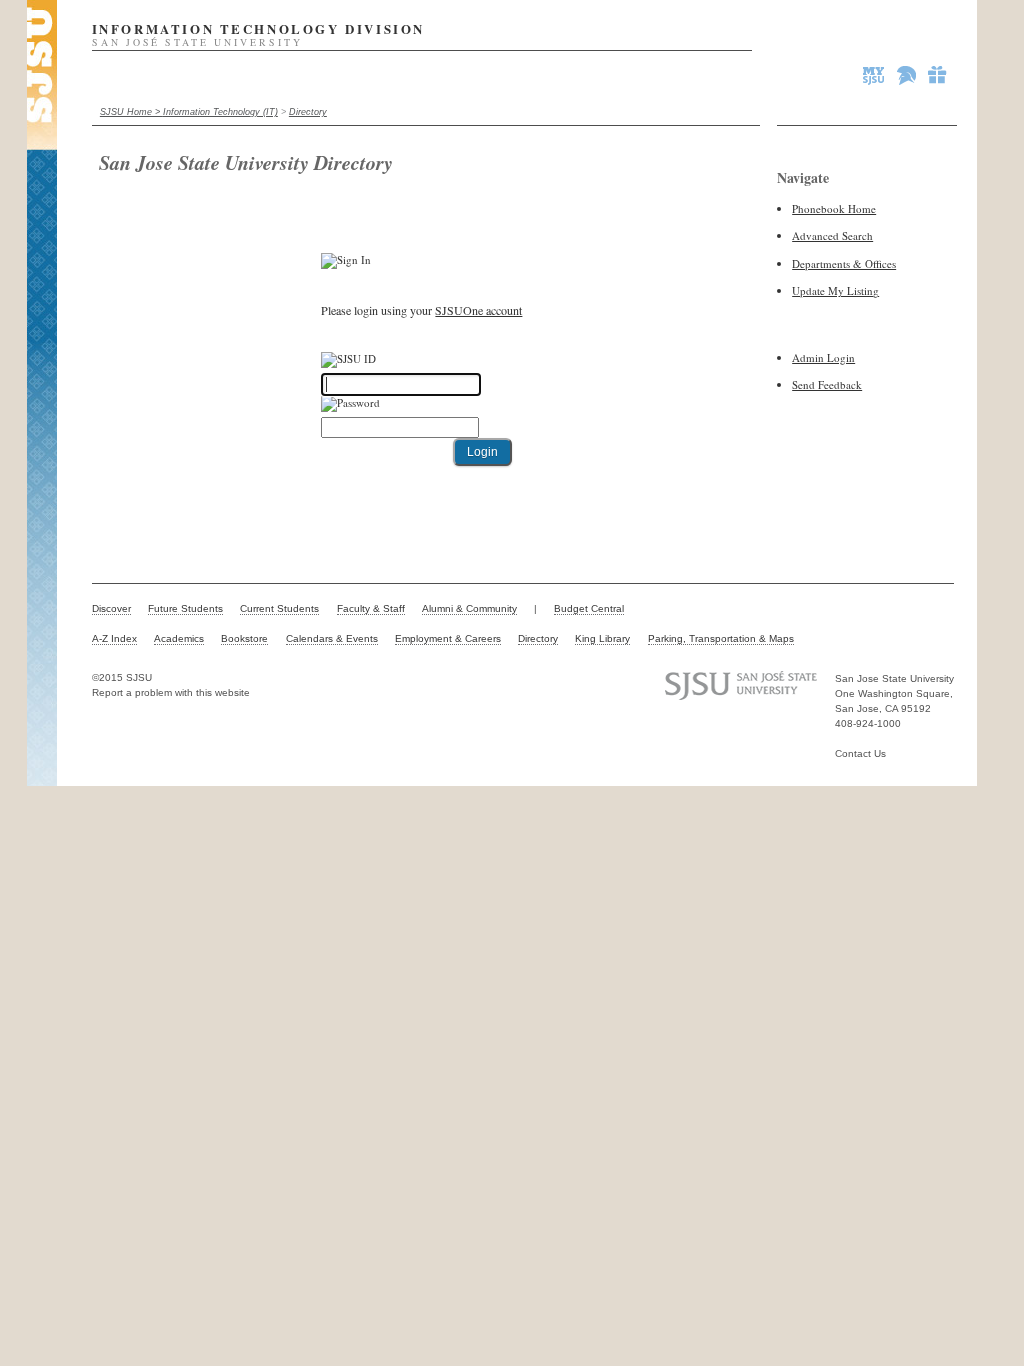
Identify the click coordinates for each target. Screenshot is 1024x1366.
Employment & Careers (448, 638)
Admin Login (823, 357)
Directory (308, 112)
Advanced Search (832, 235)
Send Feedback (827, 384)
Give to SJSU (938, 75)
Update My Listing (835, 290)
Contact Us (860, 753)
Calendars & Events (332, 638)
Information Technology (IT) (220, 112)
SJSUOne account (478, 310)
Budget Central (589, 608)
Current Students (279, 608)
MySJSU (875, 75)
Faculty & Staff (371, 608)
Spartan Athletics (908, 75)
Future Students (185, 608)
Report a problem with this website (171, 692)
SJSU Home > (131, 112)
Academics (179, 638)
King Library (602, 638)
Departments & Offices (844, 263)
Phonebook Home (834, 208)
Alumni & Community (469, 608)
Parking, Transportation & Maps (721, 638)
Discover (111, 608)
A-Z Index (114, 638)
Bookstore (244, 638)
